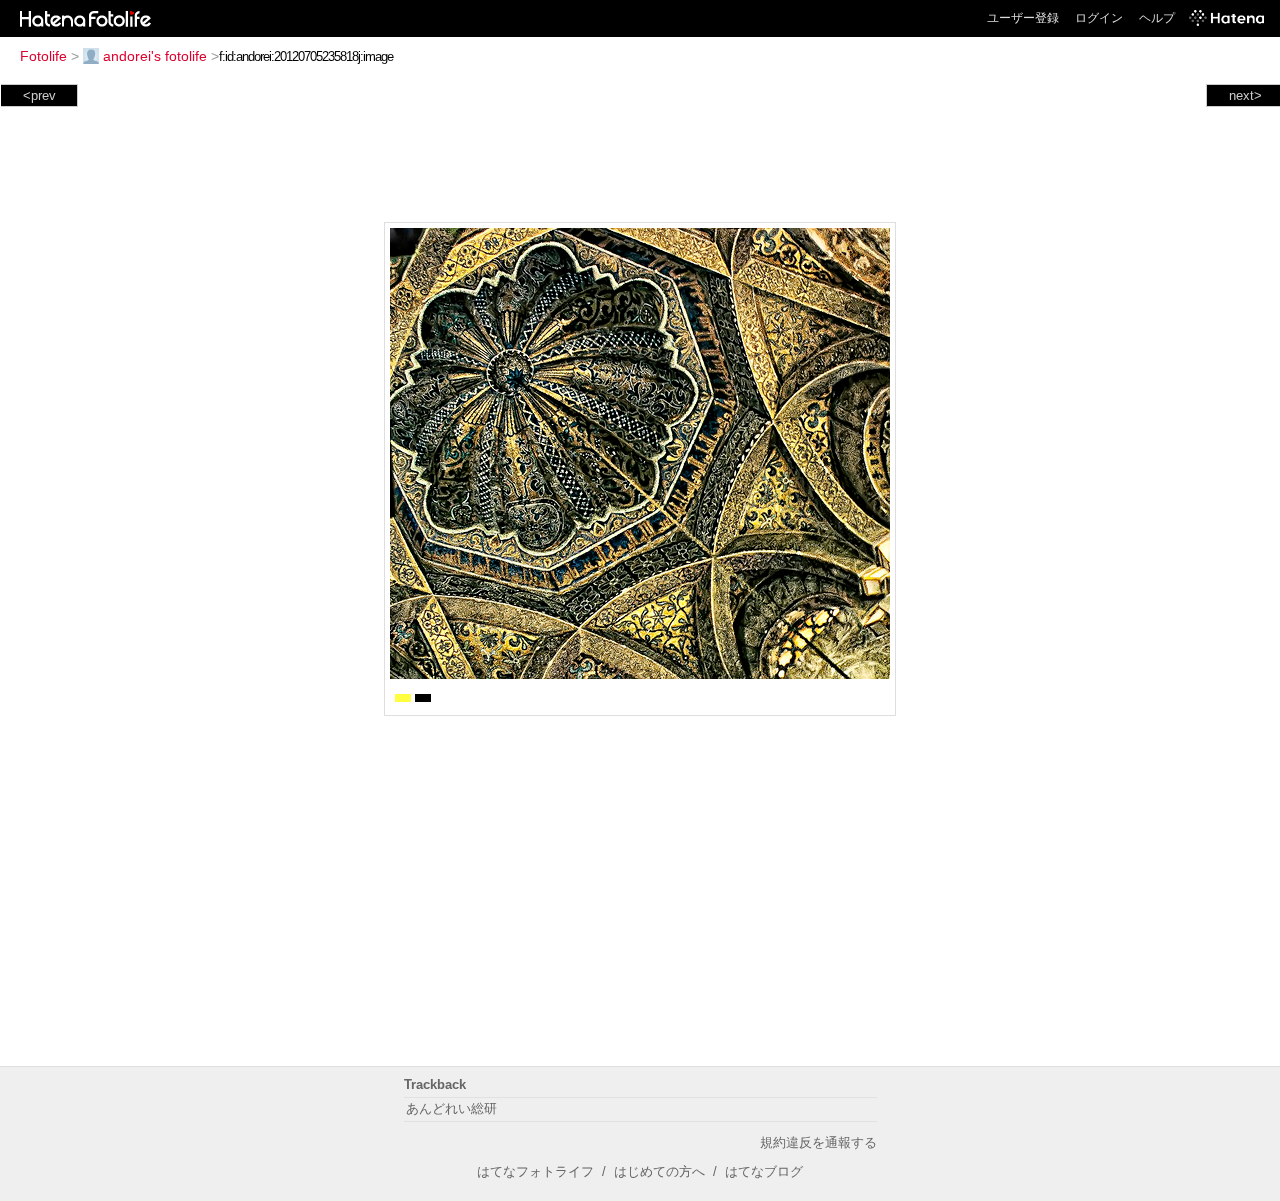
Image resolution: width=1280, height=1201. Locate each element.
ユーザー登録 (1023, 18)
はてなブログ (764, 1171)
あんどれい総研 (451, 1108)
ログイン (1099, 18)
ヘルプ (1157, 18)
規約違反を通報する (818, 1142)
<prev (39, 95)
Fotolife (43, 56)
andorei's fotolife (155, 56)
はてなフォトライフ (535, 1171)
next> (1245, 95)
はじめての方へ (659, 1171)
